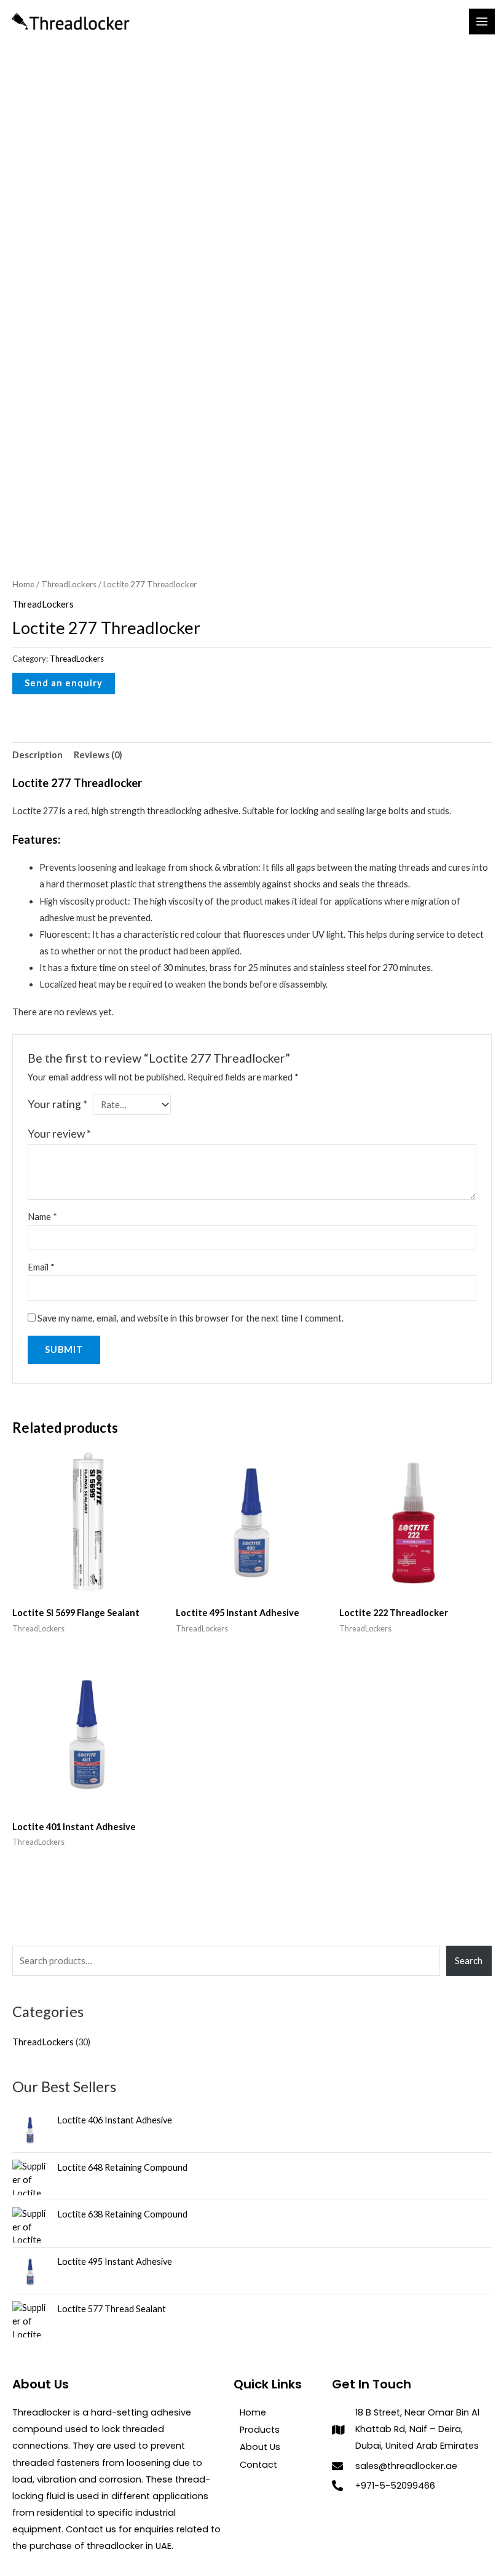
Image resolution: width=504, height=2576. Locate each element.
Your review (59, 1134)
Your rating (57, 1104)
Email (41, 1267)
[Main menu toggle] (482, 22)
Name (42, 1217)
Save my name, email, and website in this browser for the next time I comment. (191, 1318)
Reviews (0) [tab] (98, 755)
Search (469, 1961)
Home (23, 584)
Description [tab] (37, 755)
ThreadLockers (69, 584)
